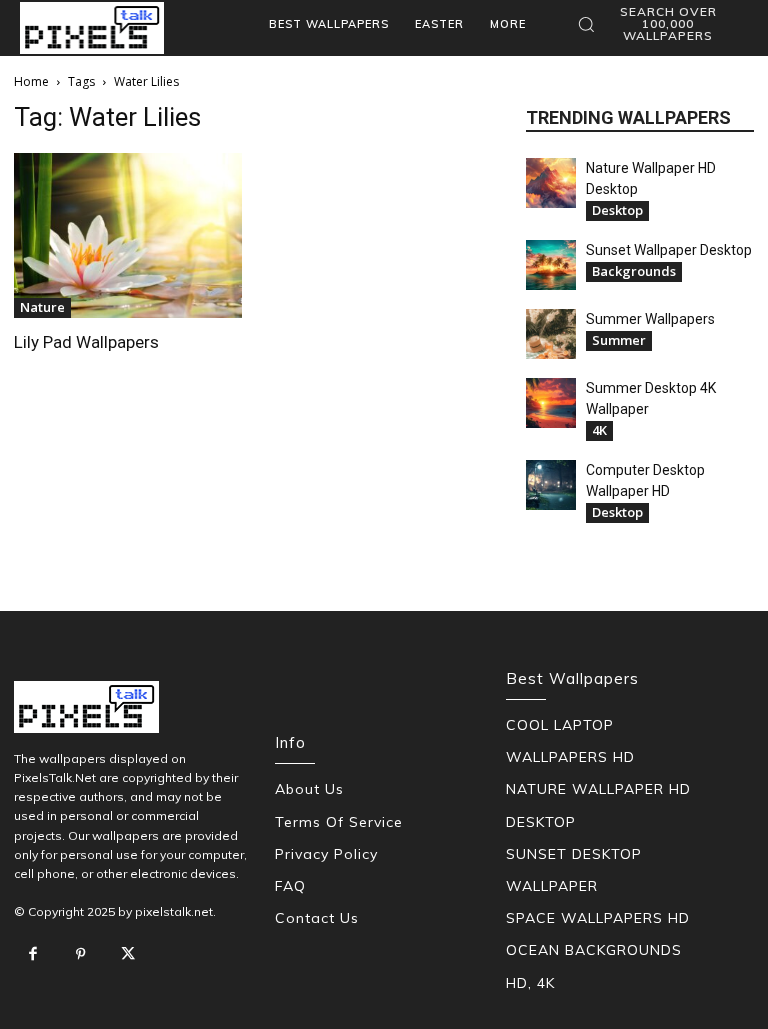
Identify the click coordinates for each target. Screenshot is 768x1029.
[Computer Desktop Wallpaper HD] (551, 485)
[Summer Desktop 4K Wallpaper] (551, 403)
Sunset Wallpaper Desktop (669, 250)
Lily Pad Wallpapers (86, 342)
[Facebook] (33, 955)
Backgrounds (634, 271)
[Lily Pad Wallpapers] (128, 235)
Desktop (617, 210)
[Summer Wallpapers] (551, 334)
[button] (658, 24)
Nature (42, 307)
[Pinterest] (81, 955)
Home (31, 81)
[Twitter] (128, 955)
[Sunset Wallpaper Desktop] (551, 265)
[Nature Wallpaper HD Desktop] (551, 183)
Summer (619, 340)
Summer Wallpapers (650, 319)
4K (599, 430)
